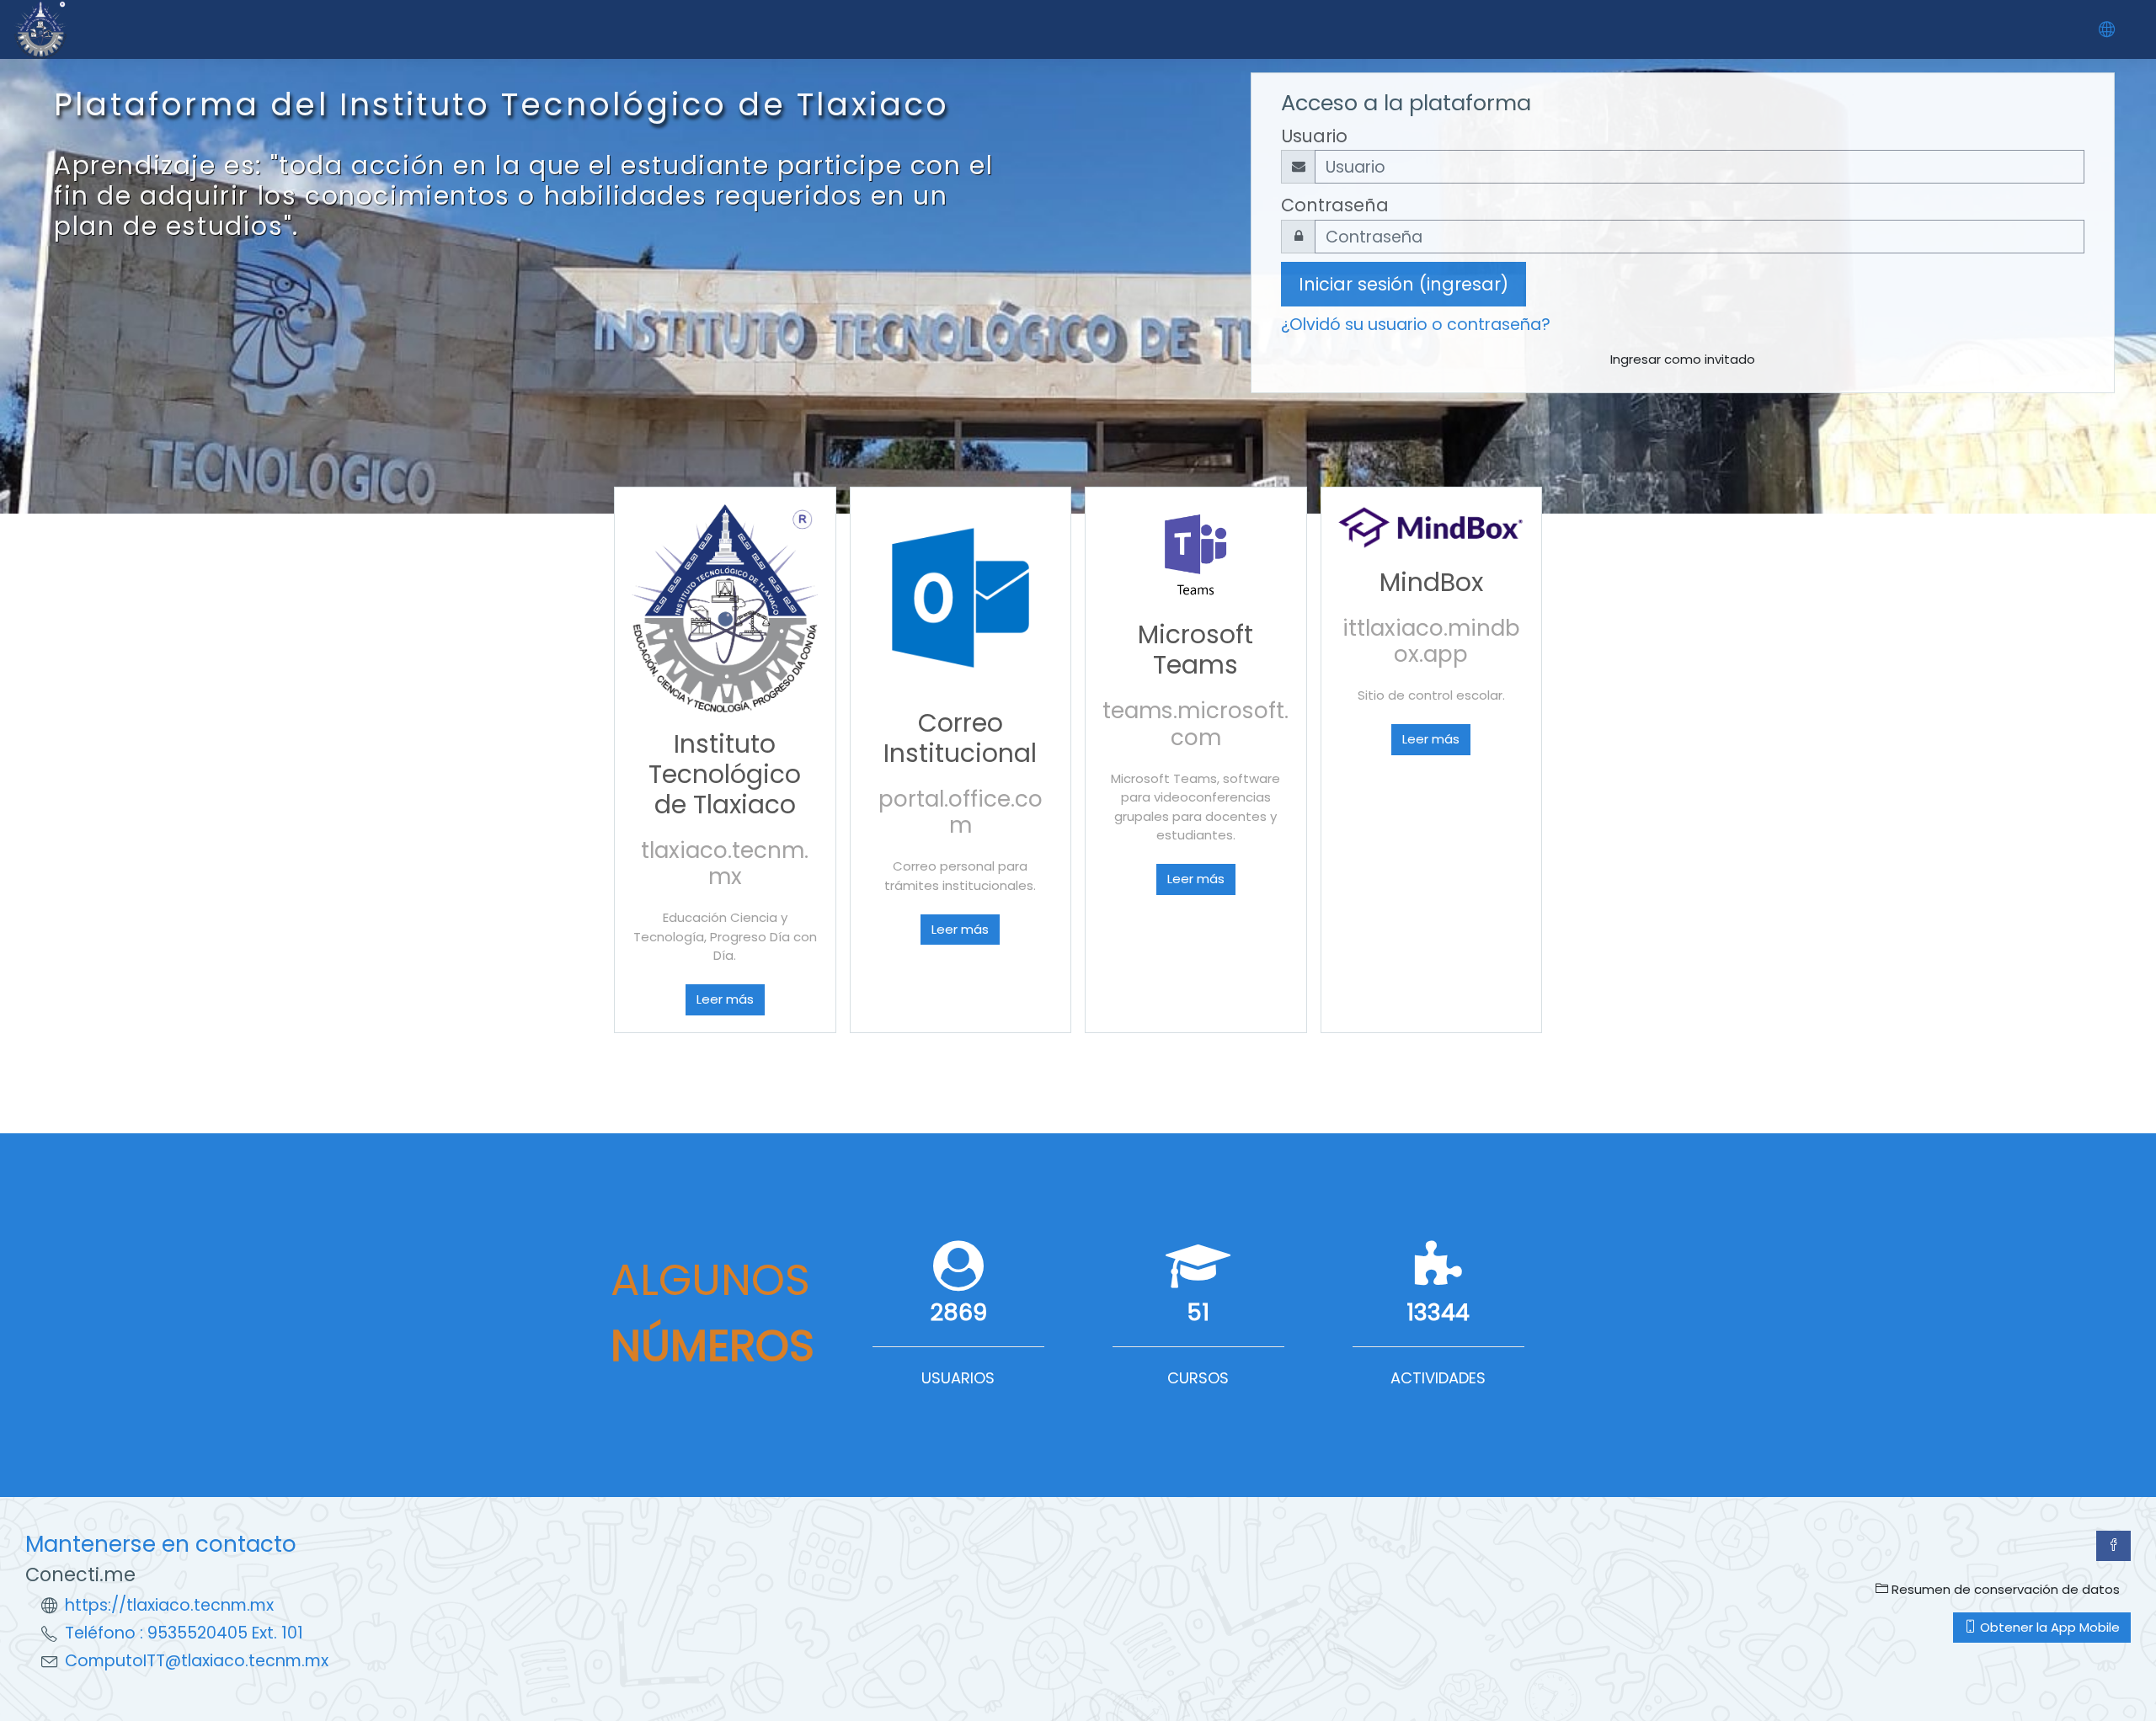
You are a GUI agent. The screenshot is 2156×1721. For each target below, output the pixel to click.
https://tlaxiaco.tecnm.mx (169, 1605)
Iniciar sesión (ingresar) (1404, 284)
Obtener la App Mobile (2048, 1627)
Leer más (725, 999)
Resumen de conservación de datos (2004, 1589)
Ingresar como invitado (1683, 359)
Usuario (1314, 136)
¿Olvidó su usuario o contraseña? (1416, 325)
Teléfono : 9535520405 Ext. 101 (184, 1633)
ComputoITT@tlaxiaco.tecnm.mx (197, 1661)
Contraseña (1335, 205)
